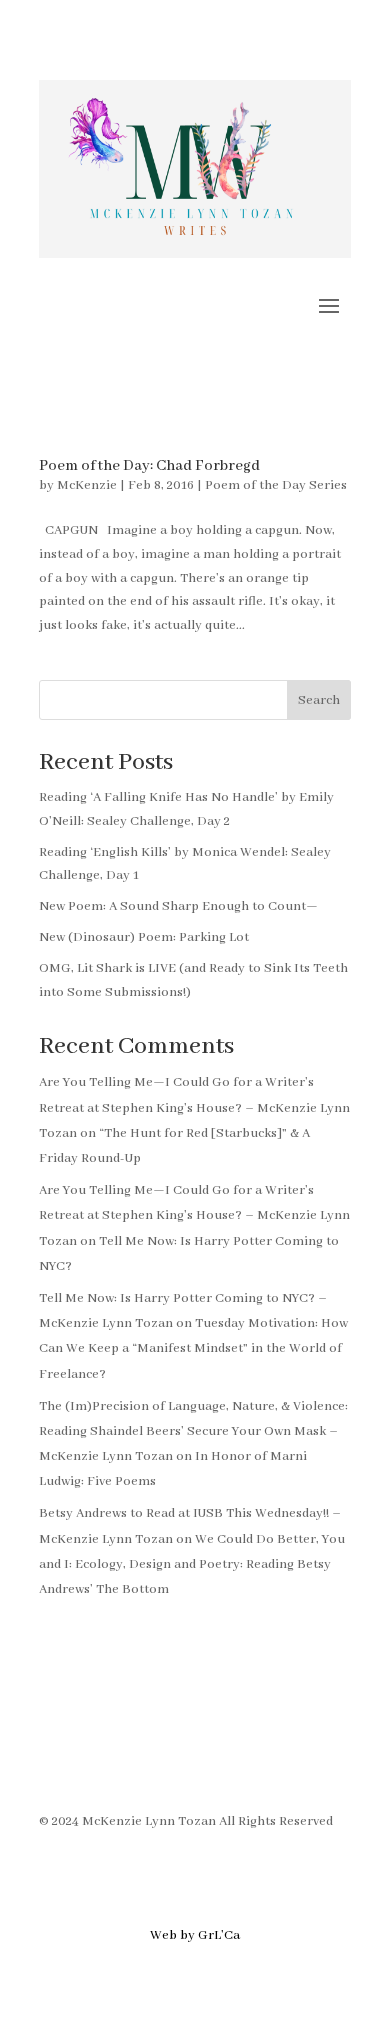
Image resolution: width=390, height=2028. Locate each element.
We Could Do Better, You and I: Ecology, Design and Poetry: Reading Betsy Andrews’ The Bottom (192, 1564)
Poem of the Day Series (276, 485)
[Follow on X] (135, 1756)
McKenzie (87, 485)
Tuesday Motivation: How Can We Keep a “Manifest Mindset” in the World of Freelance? (193, 1348)
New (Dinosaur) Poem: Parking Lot (144, 937)
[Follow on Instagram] (95, 1756)
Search (319, 700)
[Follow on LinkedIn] (175, 1756)
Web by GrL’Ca (195, 1935)
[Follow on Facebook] (55, 1756)
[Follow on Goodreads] (215, 1756)
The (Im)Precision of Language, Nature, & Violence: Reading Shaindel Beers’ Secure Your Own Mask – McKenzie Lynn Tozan (193, 1431)
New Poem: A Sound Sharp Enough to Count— (178, 906)
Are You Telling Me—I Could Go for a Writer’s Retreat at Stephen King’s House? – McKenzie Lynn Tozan (194, 1107)
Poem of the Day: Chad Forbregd (149, 466)
